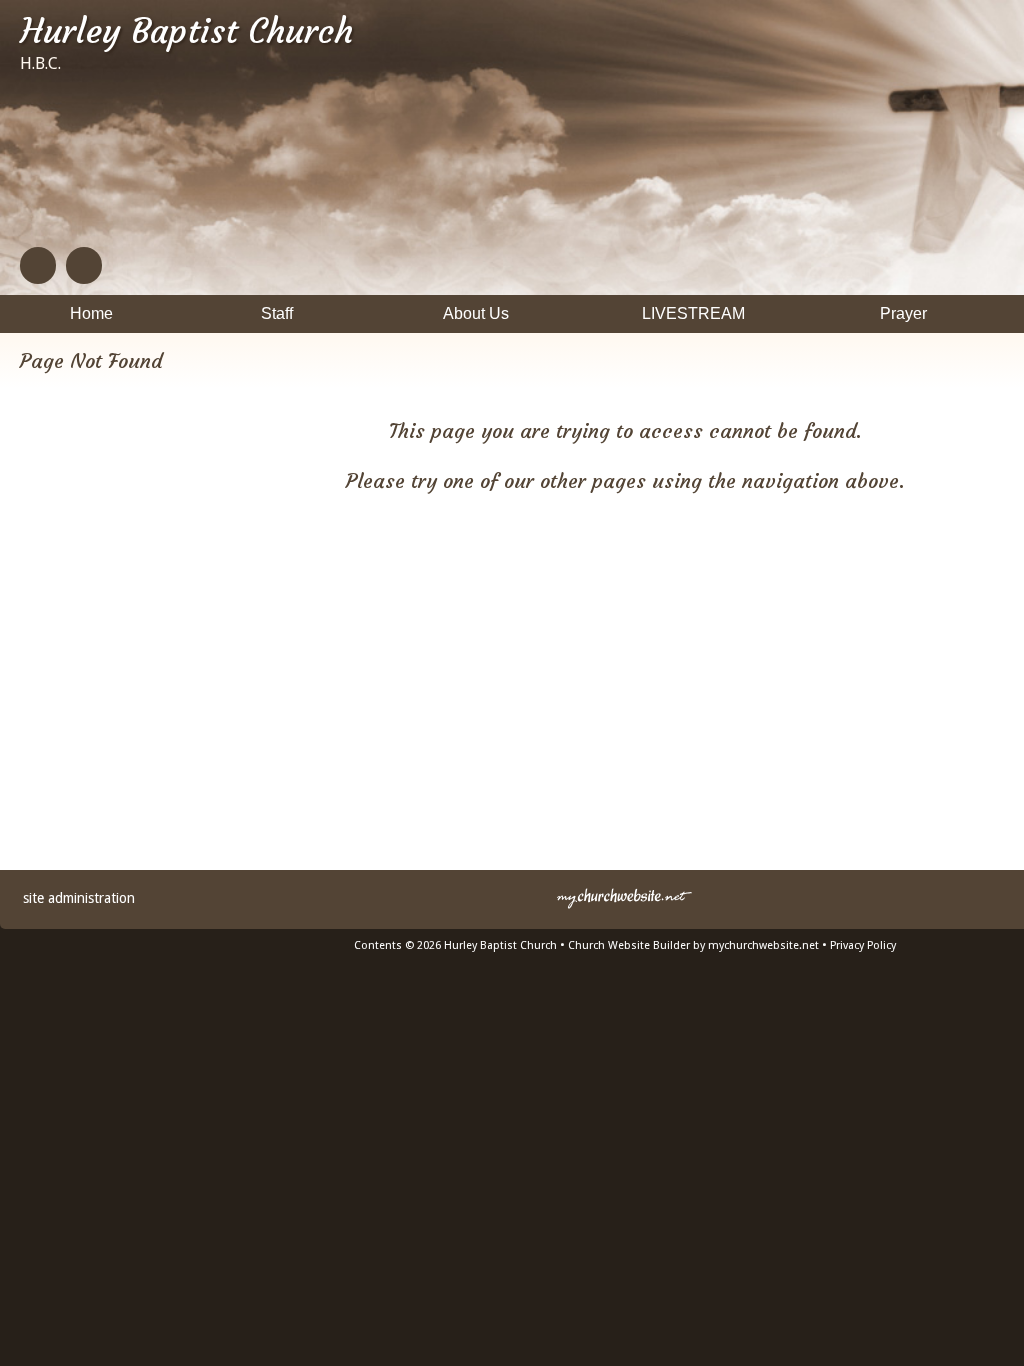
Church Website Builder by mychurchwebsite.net (693, 945)
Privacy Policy (863, 945)
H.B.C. (40, 63)
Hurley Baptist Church (186, 31)
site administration (79, 898)
